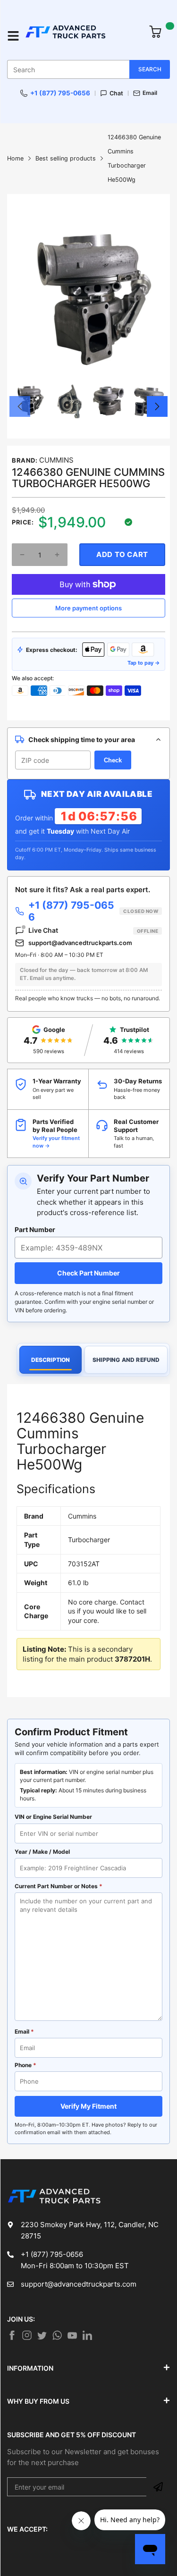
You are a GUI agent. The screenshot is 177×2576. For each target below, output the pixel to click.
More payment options (88, 608)
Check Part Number (88, 1273)
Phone (25, 2065)
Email (150, 93)
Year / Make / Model (42, 1852)
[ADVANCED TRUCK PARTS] (82, 36)
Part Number (35, 1229)
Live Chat (93, 930)
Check (113, 760)
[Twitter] (27, 2335)
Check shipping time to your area (82, 739)
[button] (20, 406)
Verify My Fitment (88, 2106)
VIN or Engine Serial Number (53, 1817)
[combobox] (88, 69)
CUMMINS (56, 460)
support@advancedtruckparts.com (80, 943)
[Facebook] (12, 2335)
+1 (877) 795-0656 (60, 93)
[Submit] (158, 2487)
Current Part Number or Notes (59, 1886)
